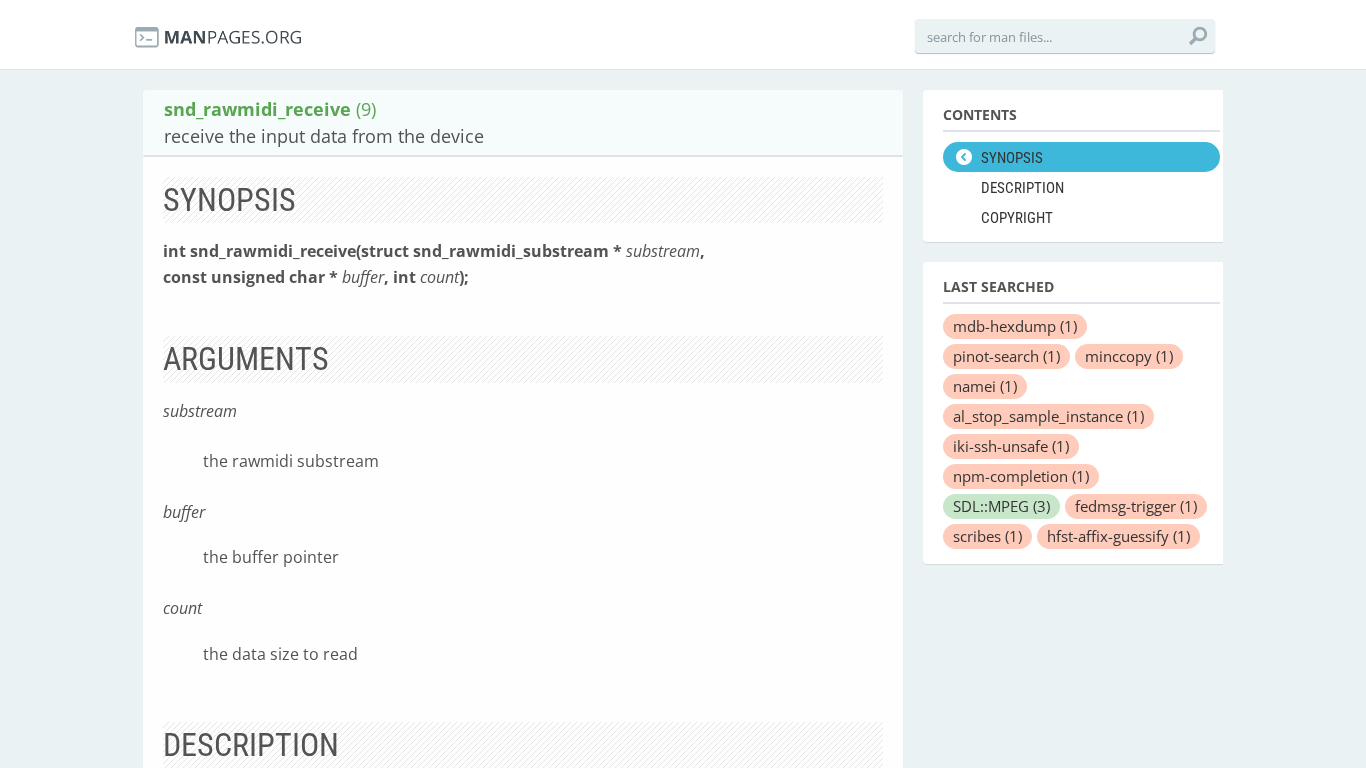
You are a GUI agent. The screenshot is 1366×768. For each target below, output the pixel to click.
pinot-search (1006, 356)
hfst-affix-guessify (1118, 536)
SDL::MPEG (1001, 506)
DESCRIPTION (1022, 188)
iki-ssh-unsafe (1011, 446)
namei (985, 386)
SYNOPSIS (1012, 158)
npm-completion (1021, 476)
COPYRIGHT (1017, 218)
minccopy (1129, 356)
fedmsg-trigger (1136, 506)
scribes (987, 536)
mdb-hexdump (1015, 326)
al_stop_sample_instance (1048, 416)
